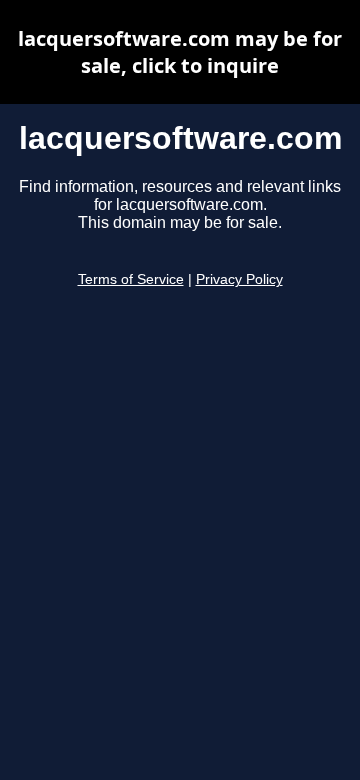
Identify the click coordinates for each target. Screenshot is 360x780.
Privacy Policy (239, 279)
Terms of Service (131, 279)
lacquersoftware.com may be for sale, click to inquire (180, 52)
